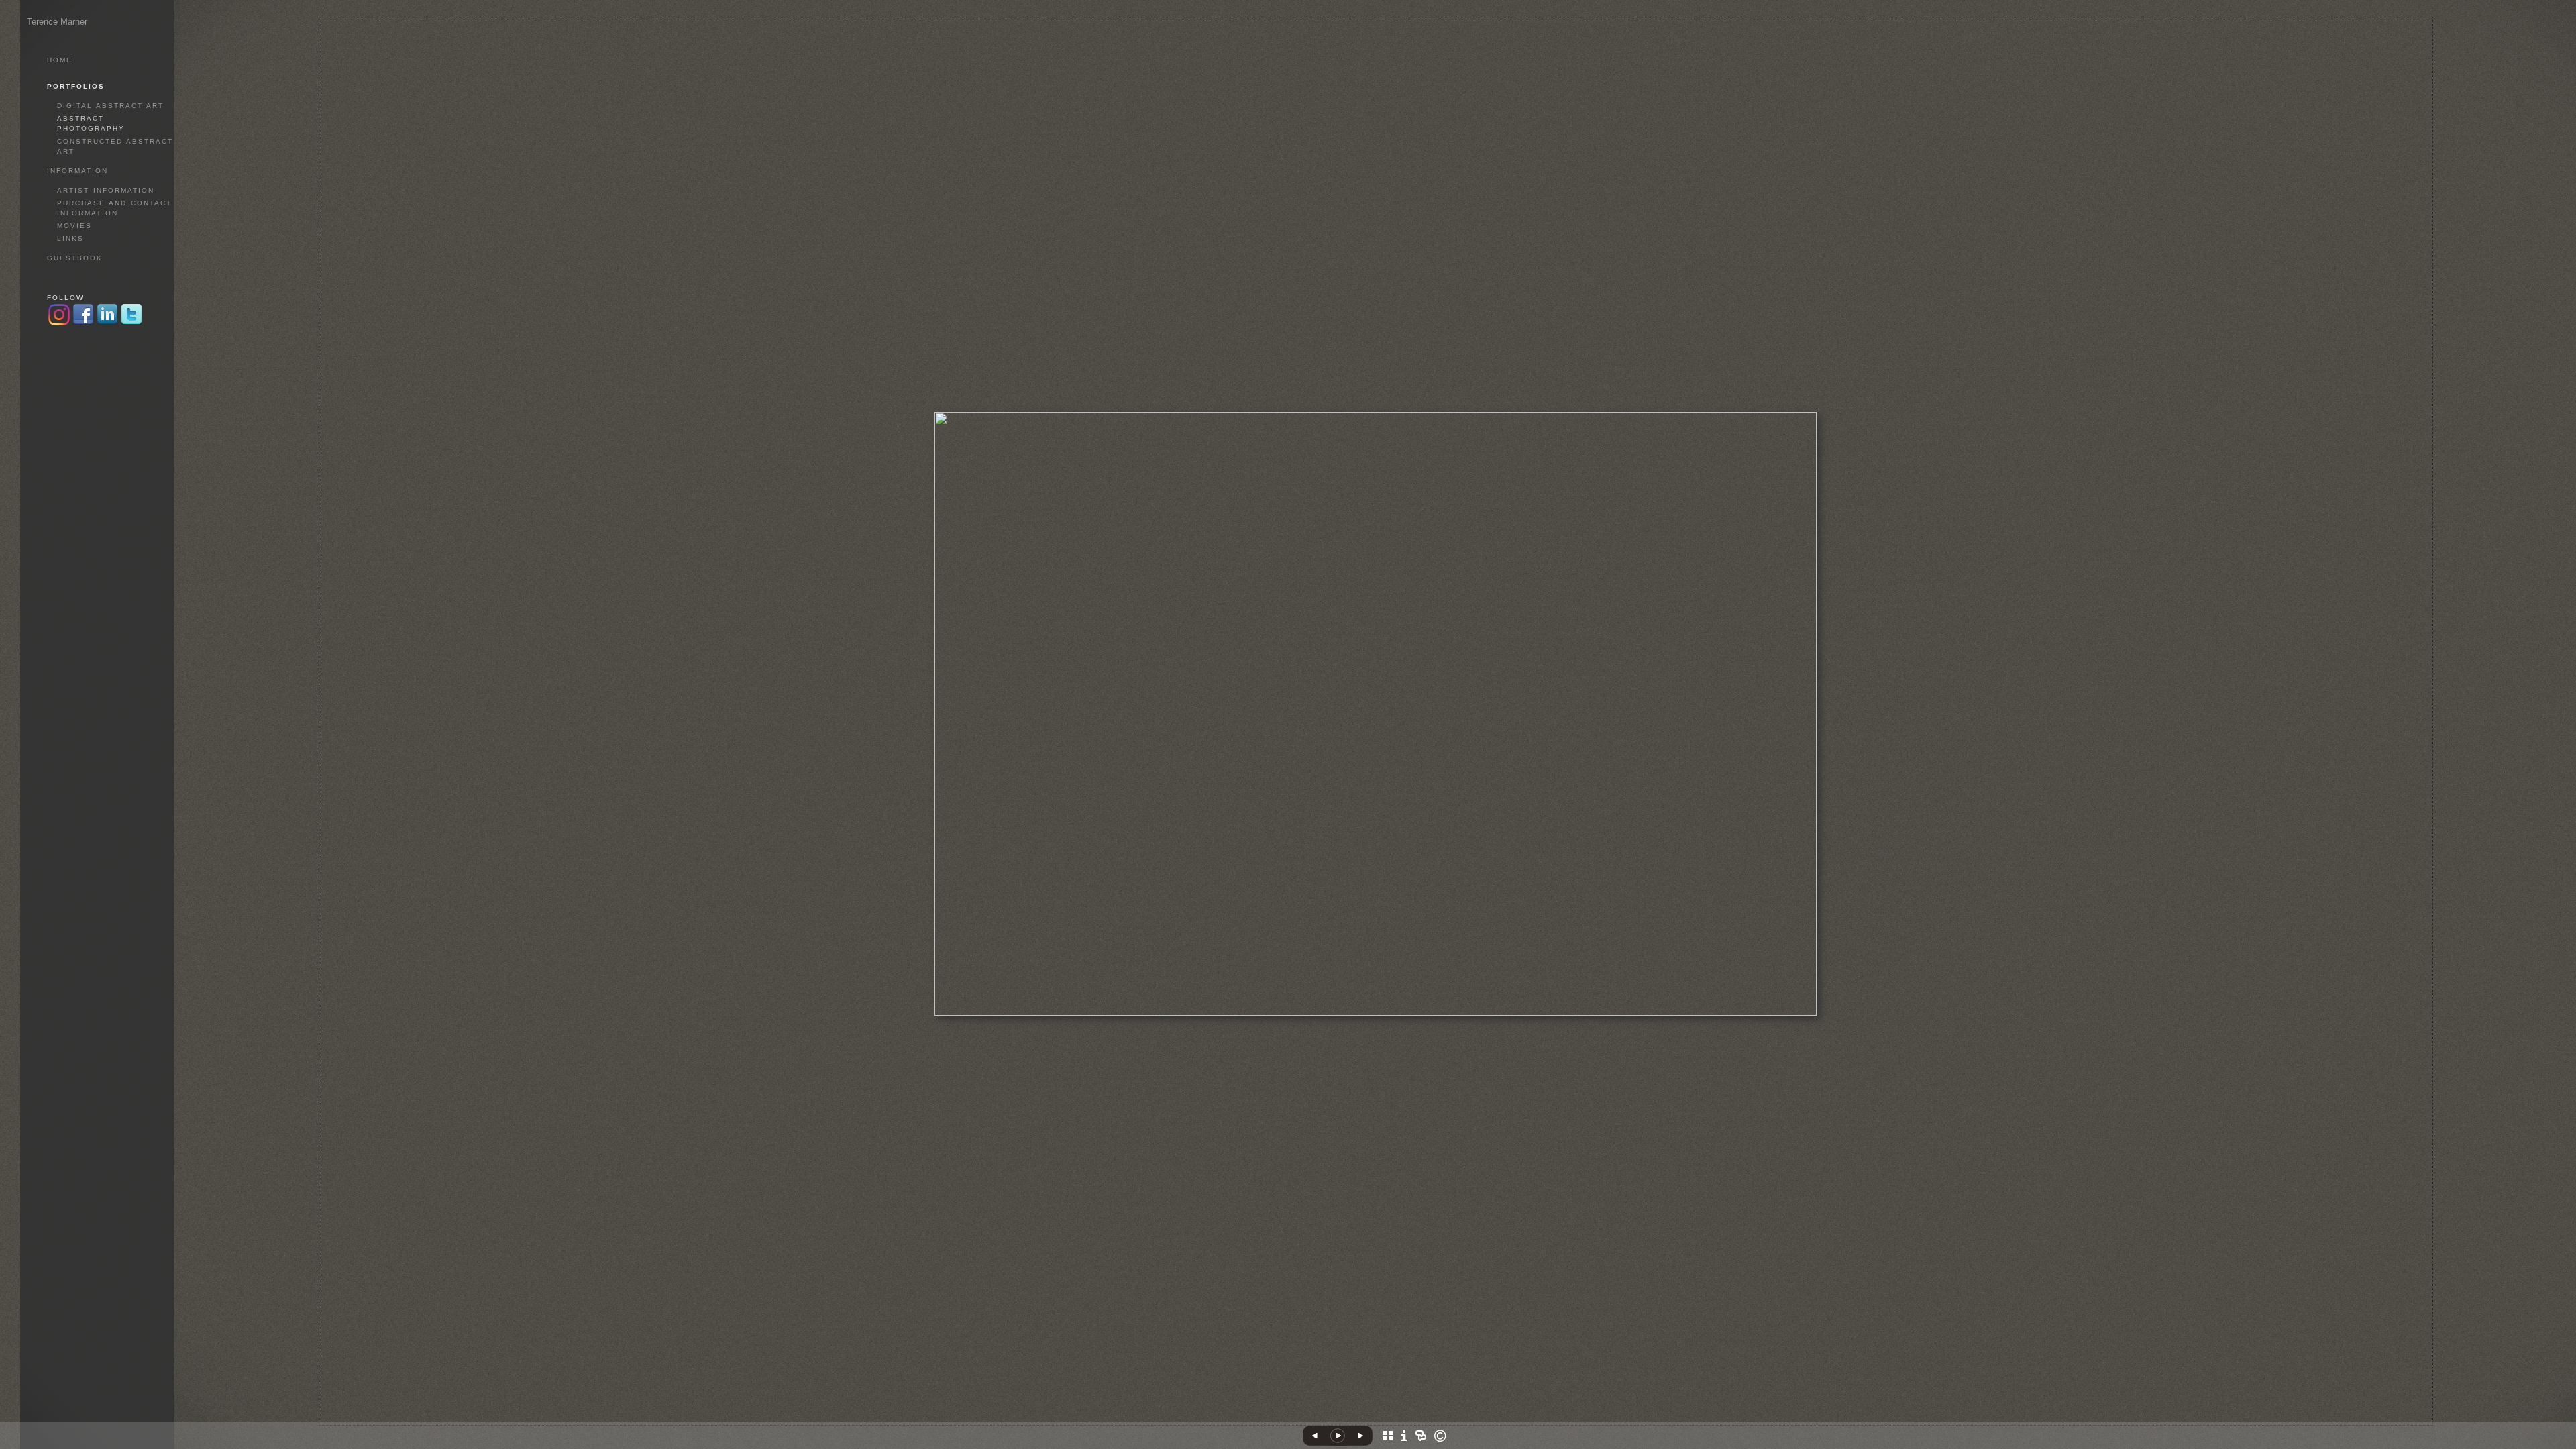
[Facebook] (1353, 1419)
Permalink (1408, 1415)
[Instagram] (59, 324)
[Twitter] (131, 324)
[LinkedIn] (1367, 1419)
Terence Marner (57, 22)
